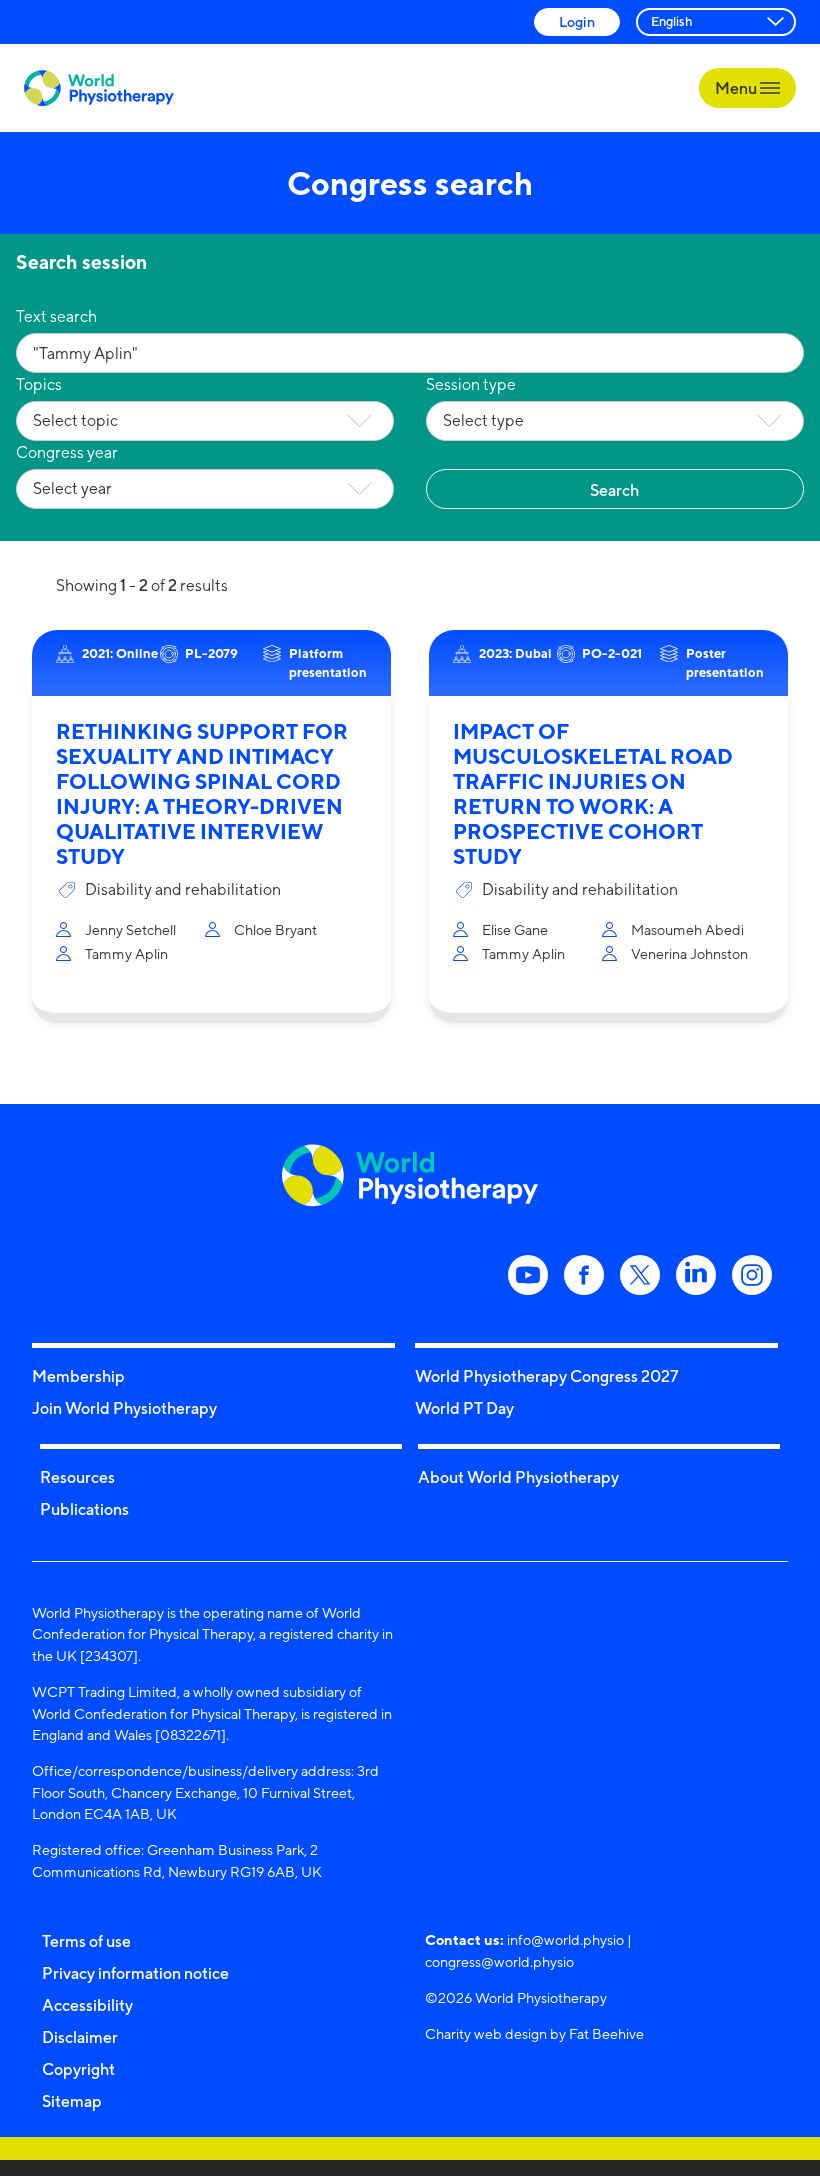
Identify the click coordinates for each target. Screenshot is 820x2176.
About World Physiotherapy (518, 1477)
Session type (471, 384)
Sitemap (72, 2101)
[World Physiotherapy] (99, 88)
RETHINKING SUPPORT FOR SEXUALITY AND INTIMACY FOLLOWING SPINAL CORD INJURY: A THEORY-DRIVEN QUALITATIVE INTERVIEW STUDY (202, 794)
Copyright (78, 2069)
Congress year (67, 452)
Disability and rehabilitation (183, 889)
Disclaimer (80, 2037)
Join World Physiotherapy (124, 1408)
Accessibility (87, 2005)
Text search (56, 316)
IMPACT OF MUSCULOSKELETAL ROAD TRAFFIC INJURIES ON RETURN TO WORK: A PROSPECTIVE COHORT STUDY (593, 794)
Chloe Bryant (275, 929)
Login (577, 21)
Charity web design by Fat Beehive (534, 2033)
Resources (77, 1477)
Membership (78, 1376)
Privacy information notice (135, 1973)
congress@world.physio (499, 1961)
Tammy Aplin (126, 953)
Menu (737, 88)
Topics (39, 384)
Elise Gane (515, 929)
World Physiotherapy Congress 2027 (546, 1376)
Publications (84, 1509)
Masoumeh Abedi (687, 929)
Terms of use (86, 1941)
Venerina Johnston (689, 953)
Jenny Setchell (130, 929)
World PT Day (464, 1408)
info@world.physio (565, 1939)
